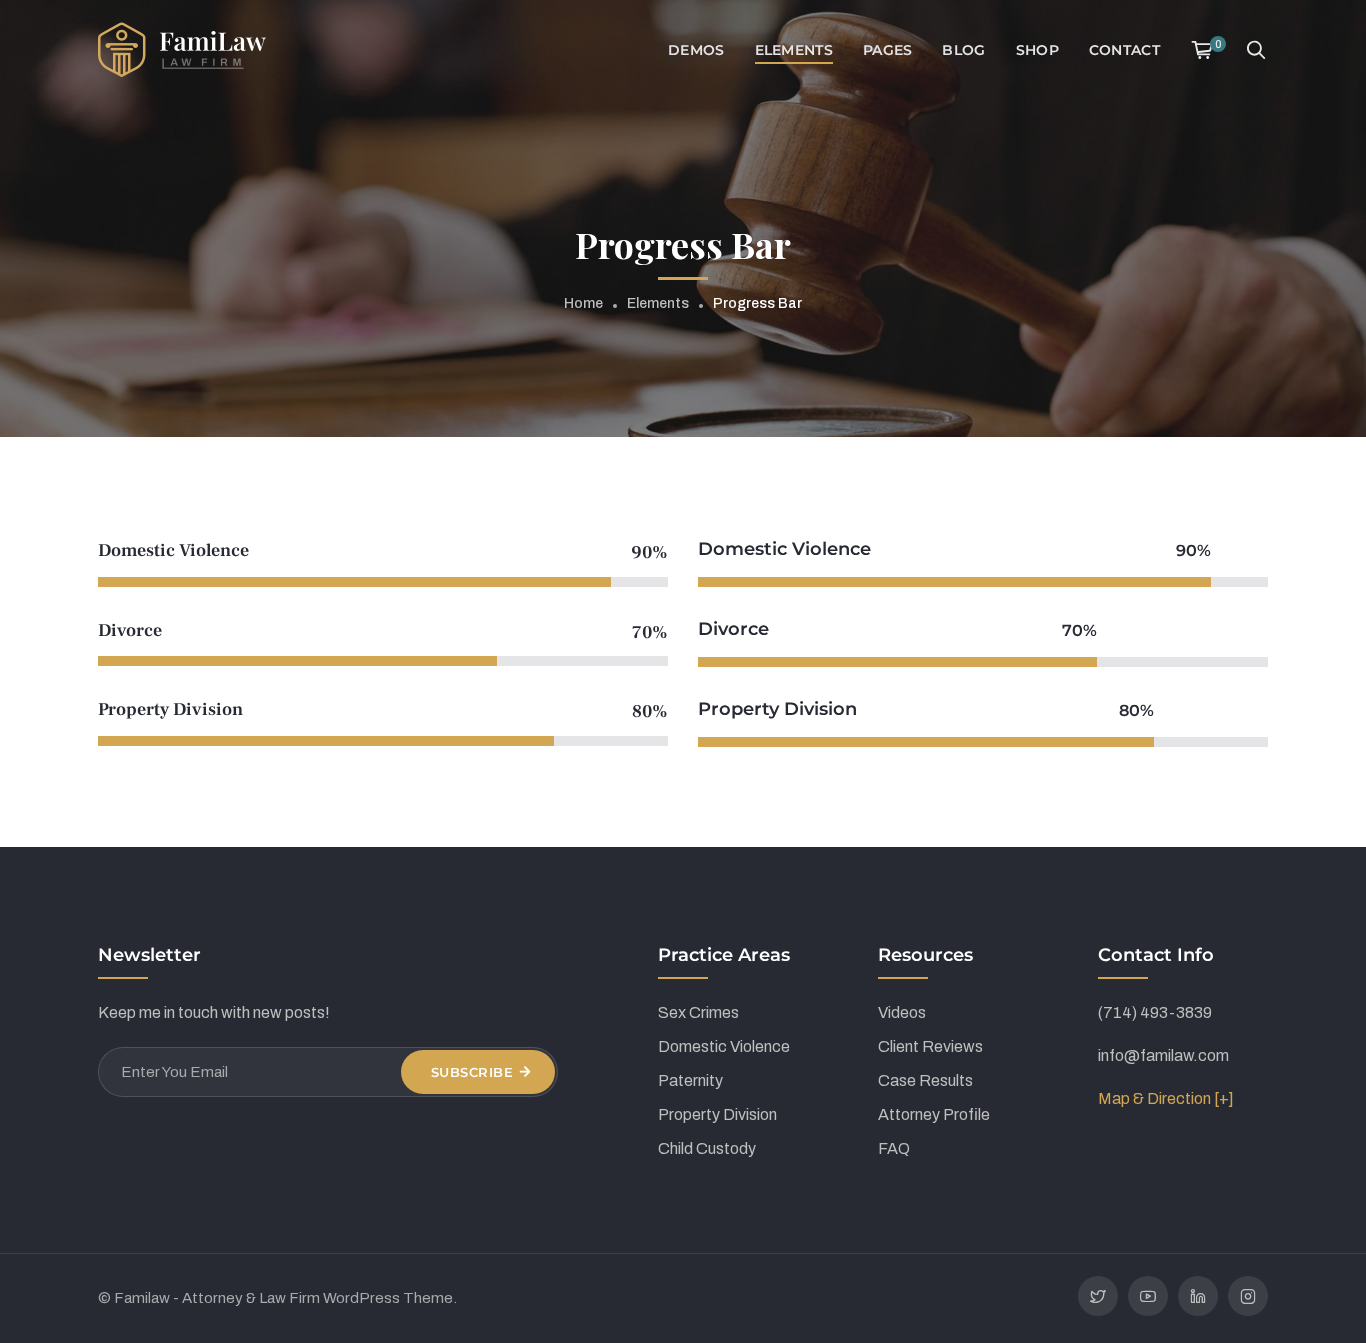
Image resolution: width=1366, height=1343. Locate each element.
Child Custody (707, 1148)
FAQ (894, 1148)
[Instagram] (1248, 1296)
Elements (658, 303)
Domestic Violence (724, 1046)
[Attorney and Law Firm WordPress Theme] (182, 48)
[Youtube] (1148, 1296)
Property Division (717, 1114)
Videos (902, 1012)
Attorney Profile (934, 1114)
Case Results (925, 1080)
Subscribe (472, 1072)
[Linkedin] (1198, 1296)
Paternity (690, 1080)
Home (583, 303)
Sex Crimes (698, 1012)
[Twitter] (1098, 1296)
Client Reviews (930, 1046)
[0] (1202, 50)
